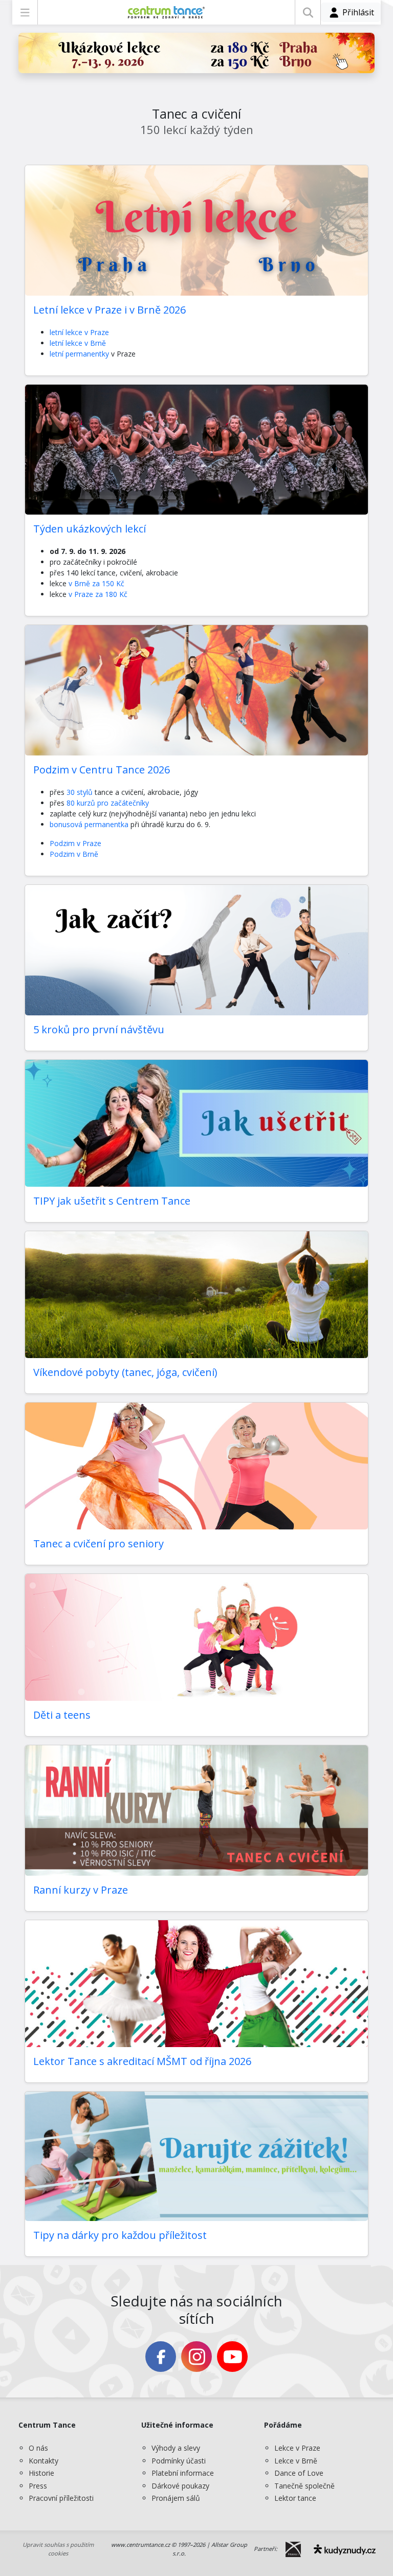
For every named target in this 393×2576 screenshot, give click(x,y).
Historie (41, 2473)
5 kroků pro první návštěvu (99, 1029)
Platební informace (183, 2473)
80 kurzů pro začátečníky (108, 803)
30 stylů (80, 792)
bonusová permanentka (89, 824)
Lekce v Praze (297, 2448)
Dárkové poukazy (180, 2486)
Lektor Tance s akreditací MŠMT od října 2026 (142, 2061)
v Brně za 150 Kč (95, 583)
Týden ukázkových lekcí (90, 529)
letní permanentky (80, 354)
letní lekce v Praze (79, 332)
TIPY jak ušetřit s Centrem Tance (112, 1201)
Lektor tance (295, 2498)
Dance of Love (299, 2473)
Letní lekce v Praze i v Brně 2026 (110, 310)
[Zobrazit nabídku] (25, 12)
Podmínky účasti (179, 2461)
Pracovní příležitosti (61, 2498)
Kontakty (43, 2461)
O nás (38, 2448)
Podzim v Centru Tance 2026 (102, 770)
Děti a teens (62, 1715)
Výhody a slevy (176, 2448)
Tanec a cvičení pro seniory (99, 1544)
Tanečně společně (304, 2486)
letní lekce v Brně (78, 343)
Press (38, 2486)
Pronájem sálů (176, 2498)
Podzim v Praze (75, 843)
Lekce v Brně (296, 2461)
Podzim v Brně (74, 854)
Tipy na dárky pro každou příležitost (120, 2235)
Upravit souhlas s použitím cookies (58, 2549)
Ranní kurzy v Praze (81, 1890)
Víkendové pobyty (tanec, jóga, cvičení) (125, 1372)
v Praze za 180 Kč (98, 594)
